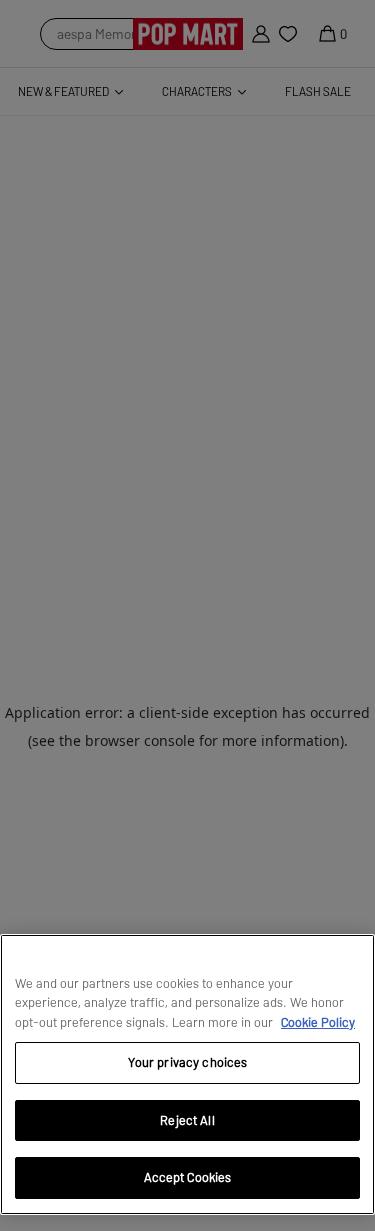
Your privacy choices (188, 1062)
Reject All (187, 1120)
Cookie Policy (318, 1022)
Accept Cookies (188, 1177)
